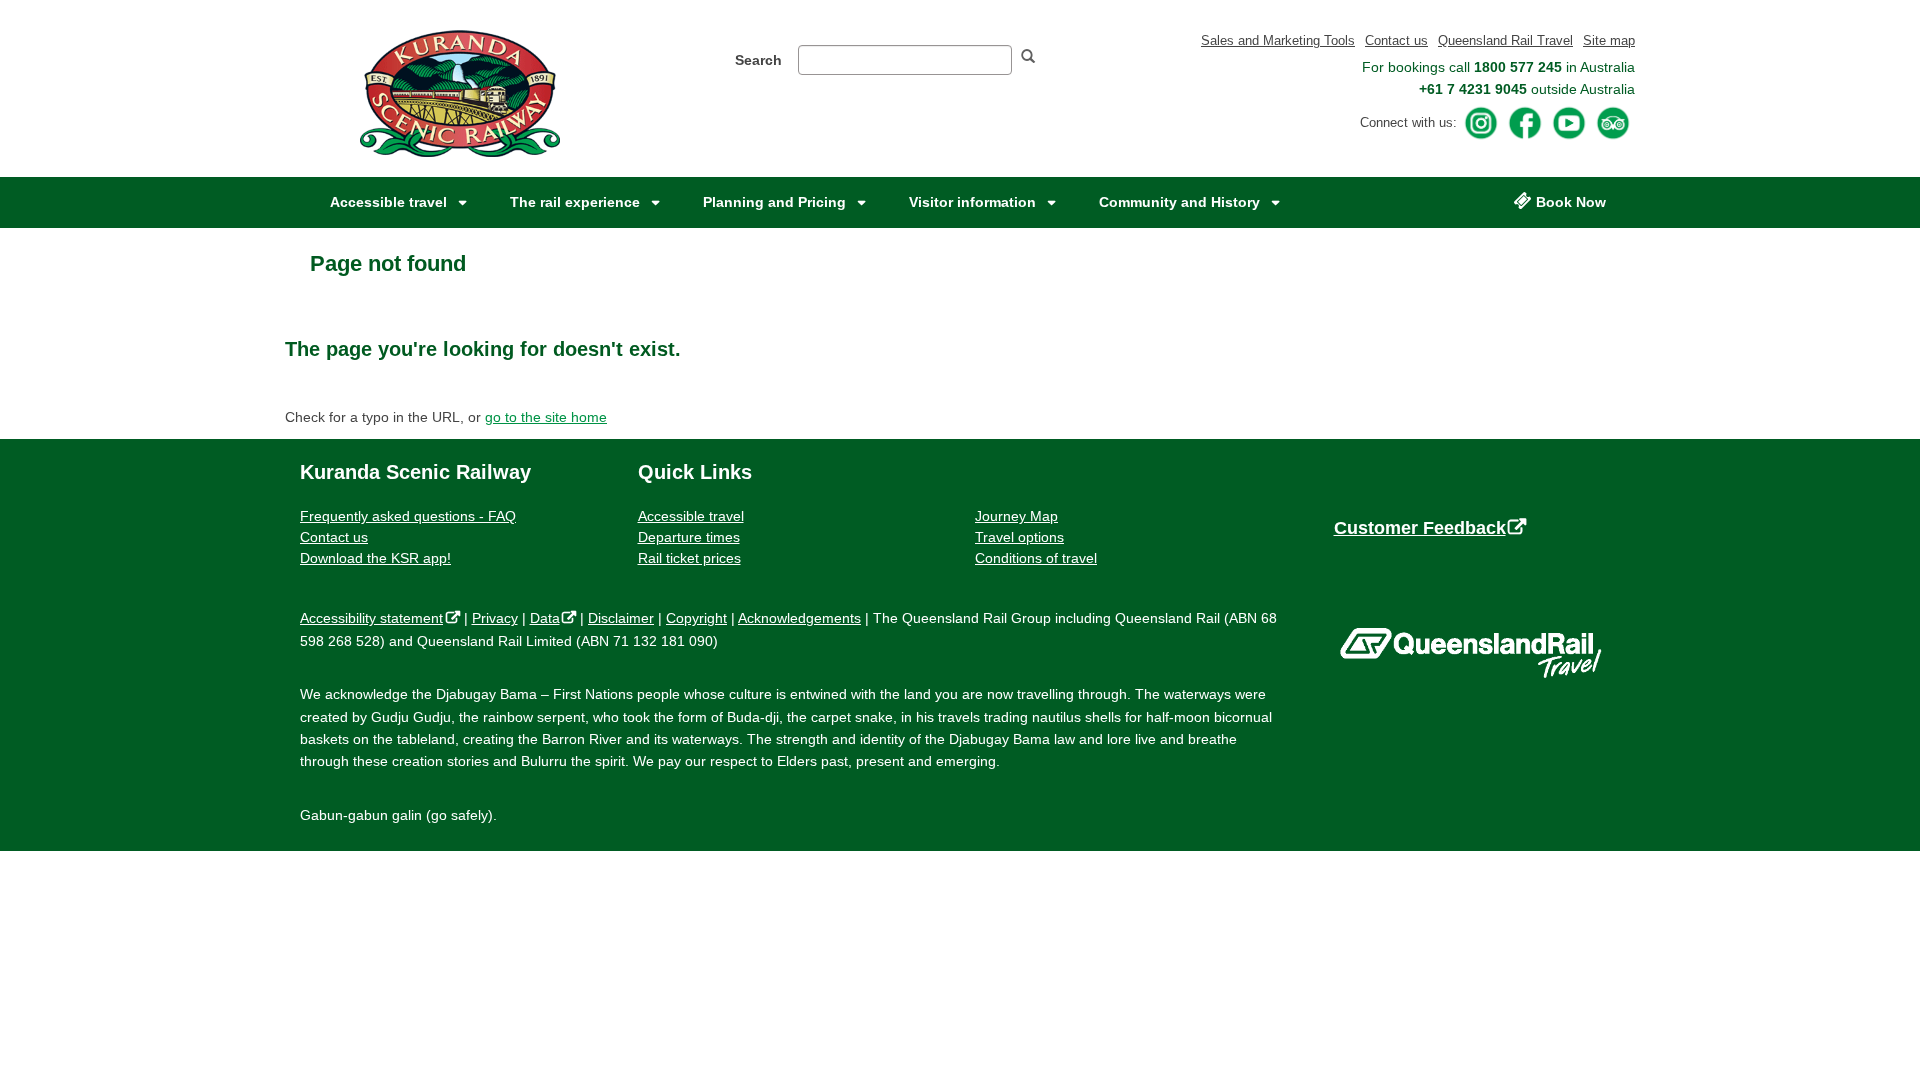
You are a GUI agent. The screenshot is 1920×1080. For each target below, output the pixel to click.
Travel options (1019, 537)
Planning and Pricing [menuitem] (774, 202)
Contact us (1396, 40)
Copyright (696, 618)
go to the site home (546, 417)
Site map (1609, 40)
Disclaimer (621, 618)
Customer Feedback (1426, 528)
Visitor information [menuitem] (972, 202)
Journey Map (1016, 516)
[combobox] (905, 60)
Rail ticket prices (689, 558)
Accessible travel (691, 516)
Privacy (495, 618)
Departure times (689, 537)
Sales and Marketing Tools (1278, 40)
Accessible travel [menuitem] (388, 202)
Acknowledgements (799, 618)
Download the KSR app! (375, 558)
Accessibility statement (376, 618)
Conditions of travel (1036, 558)
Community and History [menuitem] (1179, 202)
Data (549, 618)
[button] (1036, 58)
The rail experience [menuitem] (575, 202)
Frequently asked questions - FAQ (408, 516)
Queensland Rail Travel (1505, 40)
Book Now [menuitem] (1571, 202)
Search (758, 60)
